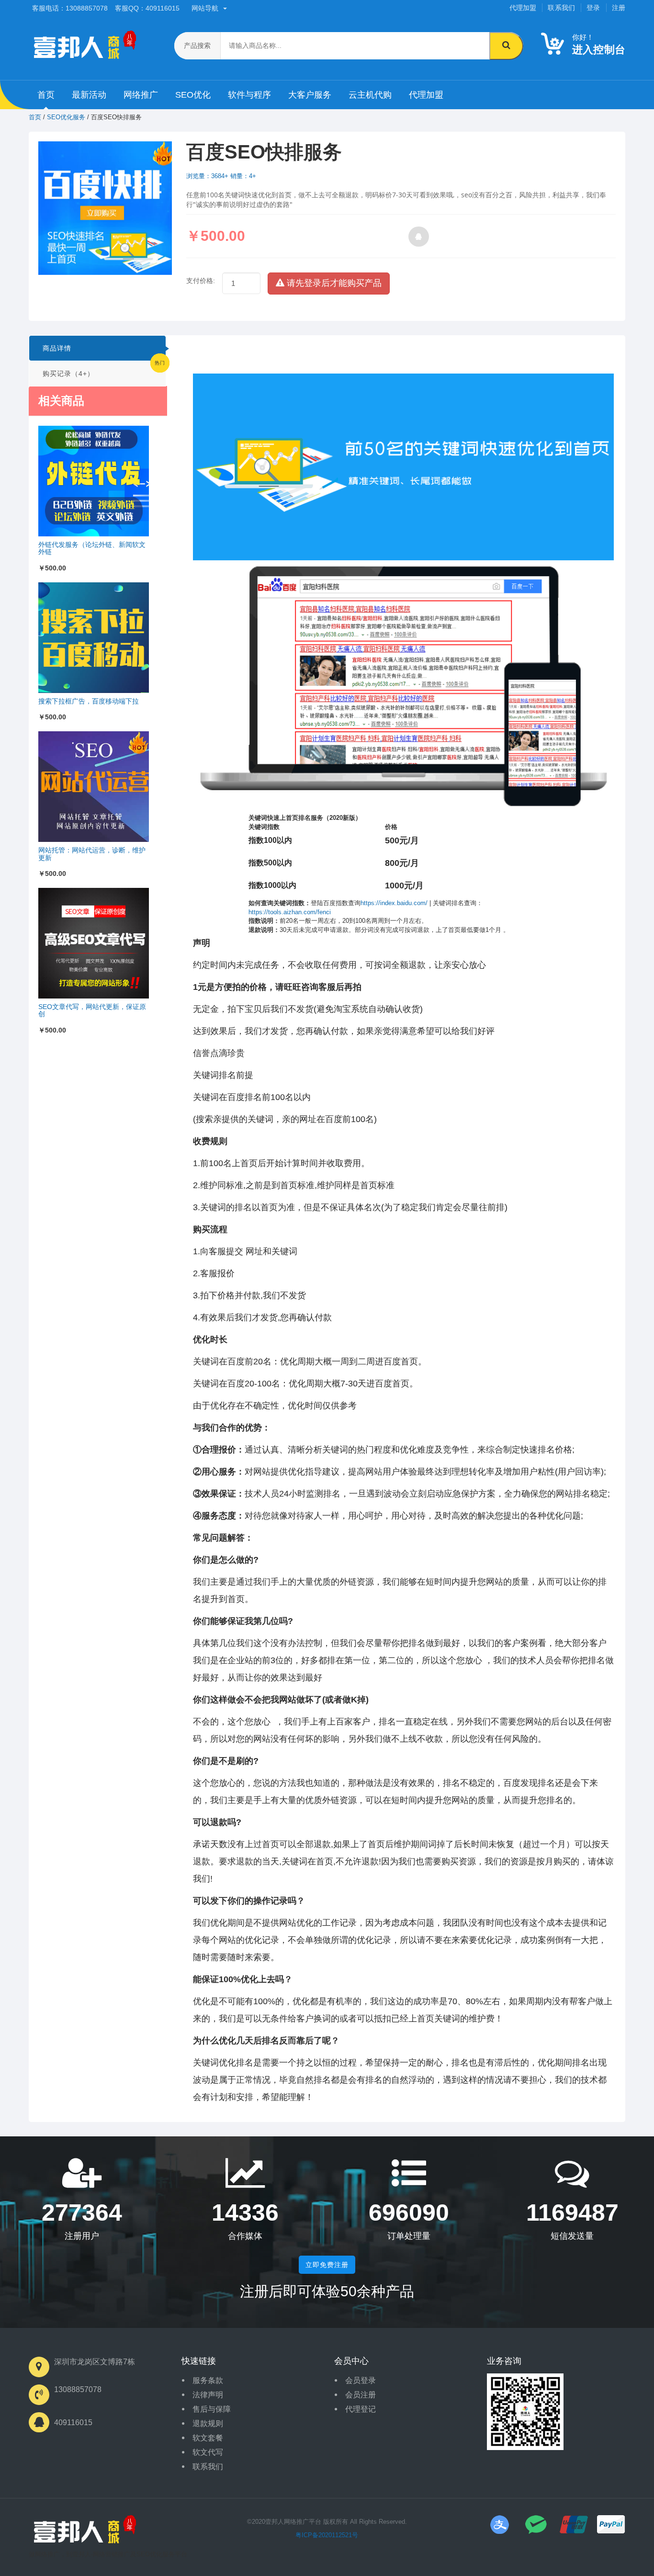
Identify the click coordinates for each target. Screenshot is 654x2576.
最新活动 (89, 95)
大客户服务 (310, 95)
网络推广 (141, 95)
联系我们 (561, 8)
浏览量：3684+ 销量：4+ (221, 176)
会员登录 (361, 2380)
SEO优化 (193, 95)
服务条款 (208, 2380)
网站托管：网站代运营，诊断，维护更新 (92, 854)
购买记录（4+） (68, 374)
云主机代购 (370, 95)
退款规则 (208, 2423)
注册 (619, 8)
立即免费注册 (327, 2265)
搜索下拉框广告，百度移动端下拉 (89, 701)
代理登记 (361, 2409)
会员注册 (361, 2395)
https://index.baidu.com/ (394, 903)
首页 (46, 95)
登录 (593, 8)
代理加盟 (523, 8)
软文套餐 (208, 2438)
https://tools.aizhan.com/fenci (290, 912)
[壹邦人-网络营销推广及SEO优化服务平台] (82, 2532)
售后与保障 (212, 2409)
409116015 (73, 2423)
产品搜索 (197, 45)
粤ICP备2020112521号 (327, 2535)
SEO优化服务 (66, 117)
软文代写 (208, 2452)
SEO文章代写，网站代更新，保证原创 (92, 1010)
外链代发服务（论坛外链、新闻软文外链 (92, 548)
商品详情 (57, 348)
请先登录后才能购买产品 (333, 283)
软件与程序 (249, 95)
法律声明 (208, 2395)
